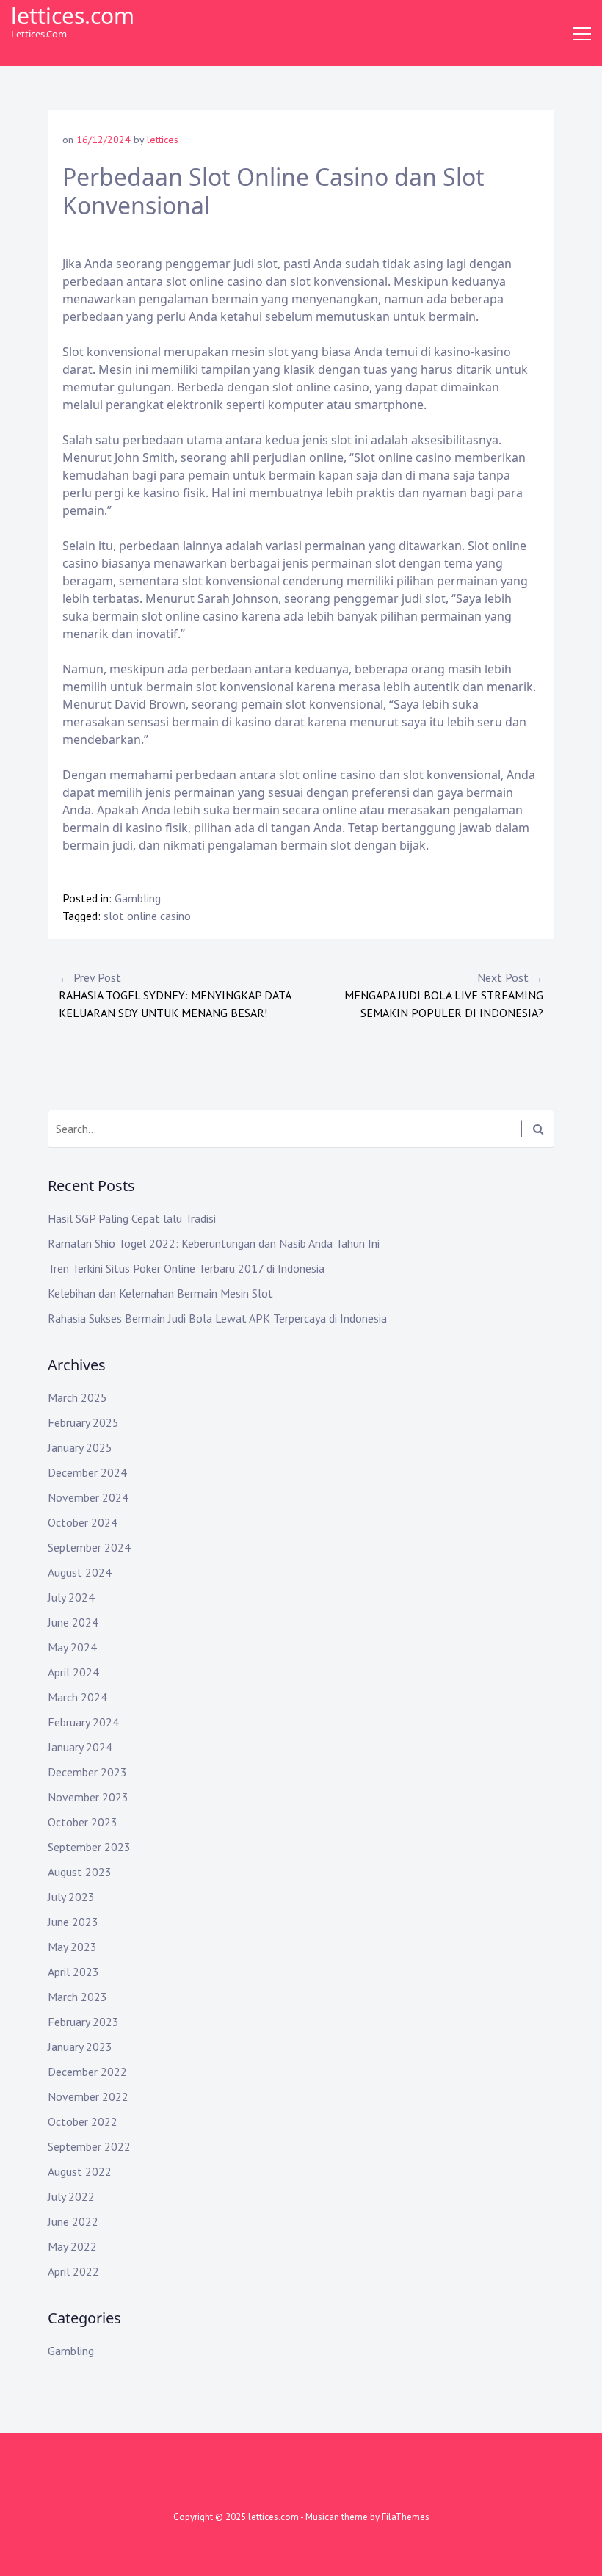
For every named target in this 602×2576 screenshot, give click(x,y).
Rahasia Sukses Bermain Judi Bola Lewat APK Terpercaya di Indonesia (217, 1318)
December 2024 (87, 1472)
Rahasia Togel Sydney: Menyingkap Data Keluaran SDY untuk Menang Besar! (175, 995)
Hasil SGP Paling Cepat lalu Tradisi (132, 1218)
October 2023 (83, 1822)
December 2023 (87, 1772)
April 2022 (73, 2271)
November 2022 (88, 2096)
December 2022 (87, 2072)
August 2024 (80, 1572)
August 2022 (80, 2171)
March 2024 (77, 1697)
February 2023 (83, 2022)
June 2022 (73, 2221)
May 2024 (72, 1647)
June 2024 (73, 1622)
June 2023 (73, 1922)
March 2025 (77, 1397)
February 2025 (83, 1422)
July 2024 (71, 1597)
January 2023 (80, 2047)
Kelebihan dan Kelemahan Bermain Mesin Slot (160, 1293)
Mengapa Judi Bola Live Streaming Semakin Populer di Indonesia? (444, 995)
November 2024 (88, 1497)
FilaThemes (406, 2517)
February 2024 (83, 1722)
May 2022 (72, 2246)
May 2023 (72, 1947)
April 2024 (73, 1672)
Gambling (138, 898)
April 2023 (73, 1972)
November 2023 (88, 1797)
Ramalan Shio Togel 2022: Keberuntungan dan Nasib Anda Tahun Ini (214, 1243)
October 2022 (83, 2121)
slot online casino (147, 916)
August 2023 (80, 1872)
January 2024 (80, 1747)
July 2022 (71, 2196)
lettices (163, 140)
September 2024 (89, 1547)
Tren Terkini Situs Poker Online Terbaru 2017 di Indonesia (186, 1268)
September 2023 (89, 1847)
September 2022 (89, 2146)
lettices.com (73, 16)
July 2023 (71, 1897)
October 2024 (83, 1522)
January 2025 (80, 1447)
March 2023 (77, 1997)
